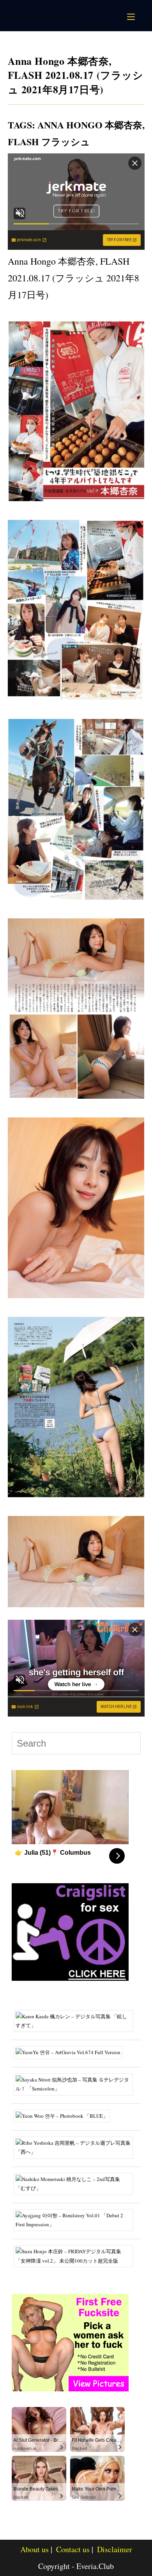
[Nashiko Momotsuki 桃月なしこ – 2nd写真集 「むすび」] (76, 2183)
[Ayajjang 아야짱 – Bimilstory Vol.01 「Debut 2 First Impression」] (76, 2219)
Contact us (73, 2549)
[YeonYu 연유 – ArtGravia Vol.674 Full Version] (71, 2052)
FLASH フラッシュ (49, 141)
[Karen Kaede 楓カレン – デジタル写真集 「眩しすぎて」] (76, 2020)
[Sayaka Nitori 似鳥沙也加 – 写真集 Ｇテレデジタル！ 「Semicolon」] (76, 2083)
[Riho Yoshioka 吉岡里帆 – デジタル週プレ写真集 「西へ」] (76, 2147)
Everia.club (43, 16)
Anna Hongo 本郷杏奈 (90, 125)
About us (34, 2549)
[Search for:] (140, 16)
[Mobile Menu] (132, 16)
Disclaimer (115, 2549)
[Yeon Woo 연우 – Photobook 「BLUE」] (65, 2115)
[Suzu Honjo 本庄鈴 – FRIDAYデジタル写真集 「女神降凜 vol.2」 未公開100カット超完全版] (76, 2256)
